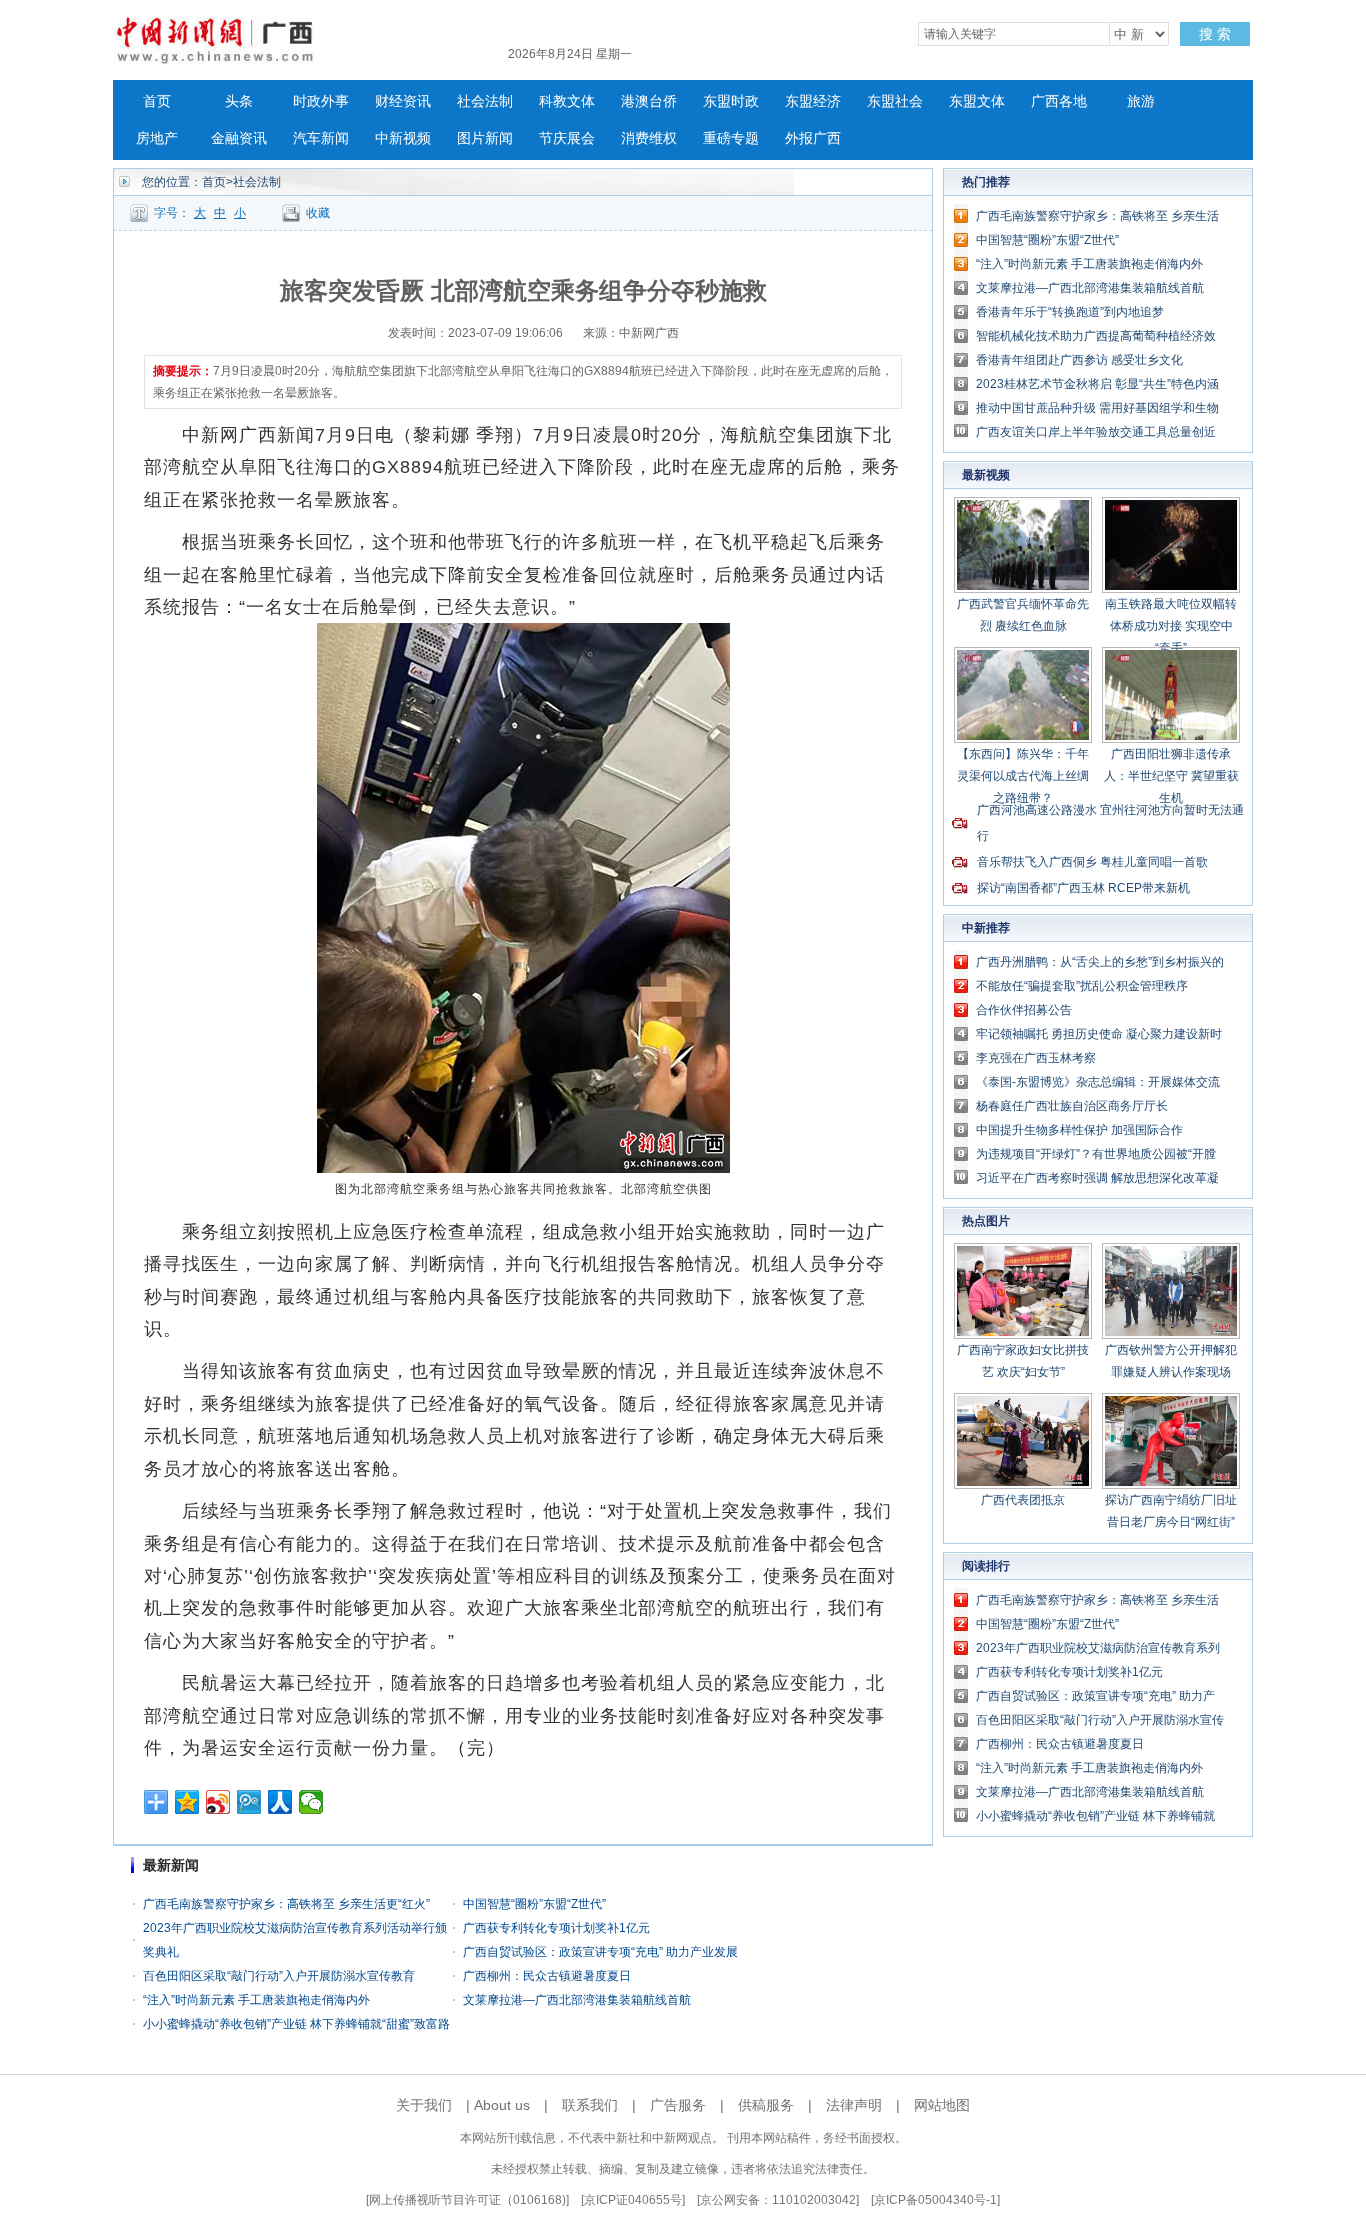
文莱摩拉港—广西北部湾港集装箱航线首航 (577, 2000)
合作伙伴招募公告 (1024, 1010)
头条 (239, 101)
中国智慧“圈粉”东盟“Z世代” (534, 1904)
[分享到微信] (311, 1802)
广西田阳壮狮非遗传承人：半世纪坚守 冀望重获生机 (1171, 776)
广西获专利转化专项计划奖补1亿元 (556, 1928)
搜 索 (1215, 34)
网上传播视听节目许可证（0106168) (467, 2200)
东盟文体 (977, 101)
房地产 (157, 138)
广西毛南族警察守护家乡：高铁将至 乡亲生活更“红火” (286, 1904)
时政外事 (321, 101)
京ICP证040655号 (633, 2200)
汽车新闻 (321, 138)
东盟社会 (895, 101)
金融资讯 (239, 138)
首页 (157, 101)
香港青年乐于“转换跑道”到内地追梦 (1070, 312)
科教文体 (567, 101)
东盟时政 (731, 101)
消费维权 (649, 138)
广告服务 (678, 2105)
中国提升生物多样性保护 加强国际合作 (1079, 1130)
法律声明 (854, 2105)
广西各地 (1059, 101)
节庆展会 (567, 138)
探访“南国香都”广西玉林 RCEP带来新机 (1083, 888)
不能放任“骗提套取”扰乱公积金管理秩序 (1082, 986)
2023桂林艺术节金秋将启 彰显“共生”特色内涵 (1097, 384)
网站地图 (942, 2105)
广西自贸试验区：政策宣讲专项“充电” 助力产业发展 (600, 1952)
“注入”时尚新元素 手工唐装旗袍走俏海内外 (256, 2000)
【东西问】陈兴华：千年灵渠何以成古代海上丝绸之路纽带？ (1023, 776)
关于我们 (424, 2105)
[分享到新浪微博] (218, 1802)
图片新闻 (485, 138)
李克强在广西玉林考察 (1036, 1058)
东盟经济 (813, 101)
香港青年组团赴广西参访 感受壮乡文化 (1079, 360)
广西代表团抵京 (1023, 1500)
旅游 (1141, 101)
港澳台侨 (649, 101)
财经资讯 (403, 101)
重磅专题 (731, 138)
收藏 (318, 213)
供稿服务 (766, 2105)
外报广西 (813, 138)
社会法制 (485, 101)
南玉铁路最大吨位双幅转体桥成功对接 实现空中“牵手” (1171, 626)
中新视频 (403, 138)
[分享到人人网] (280, 1802)
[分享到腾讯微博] (249, 1802)
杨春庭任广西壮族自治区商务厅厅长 (1072, 1106)
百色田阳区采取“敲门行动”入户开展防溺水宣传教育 (279, 1976)
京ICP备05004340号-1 (935, 2200)
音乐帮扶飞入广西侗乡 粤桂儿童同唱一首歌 (1092, 862)
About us (502, 2105)
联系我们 (590, 2105)
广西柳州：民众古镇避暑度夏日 (547, 1976)
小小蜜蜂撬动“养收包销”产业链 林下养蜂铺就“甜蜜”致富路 (296, 2024)
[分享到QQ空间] (187, 1802)
